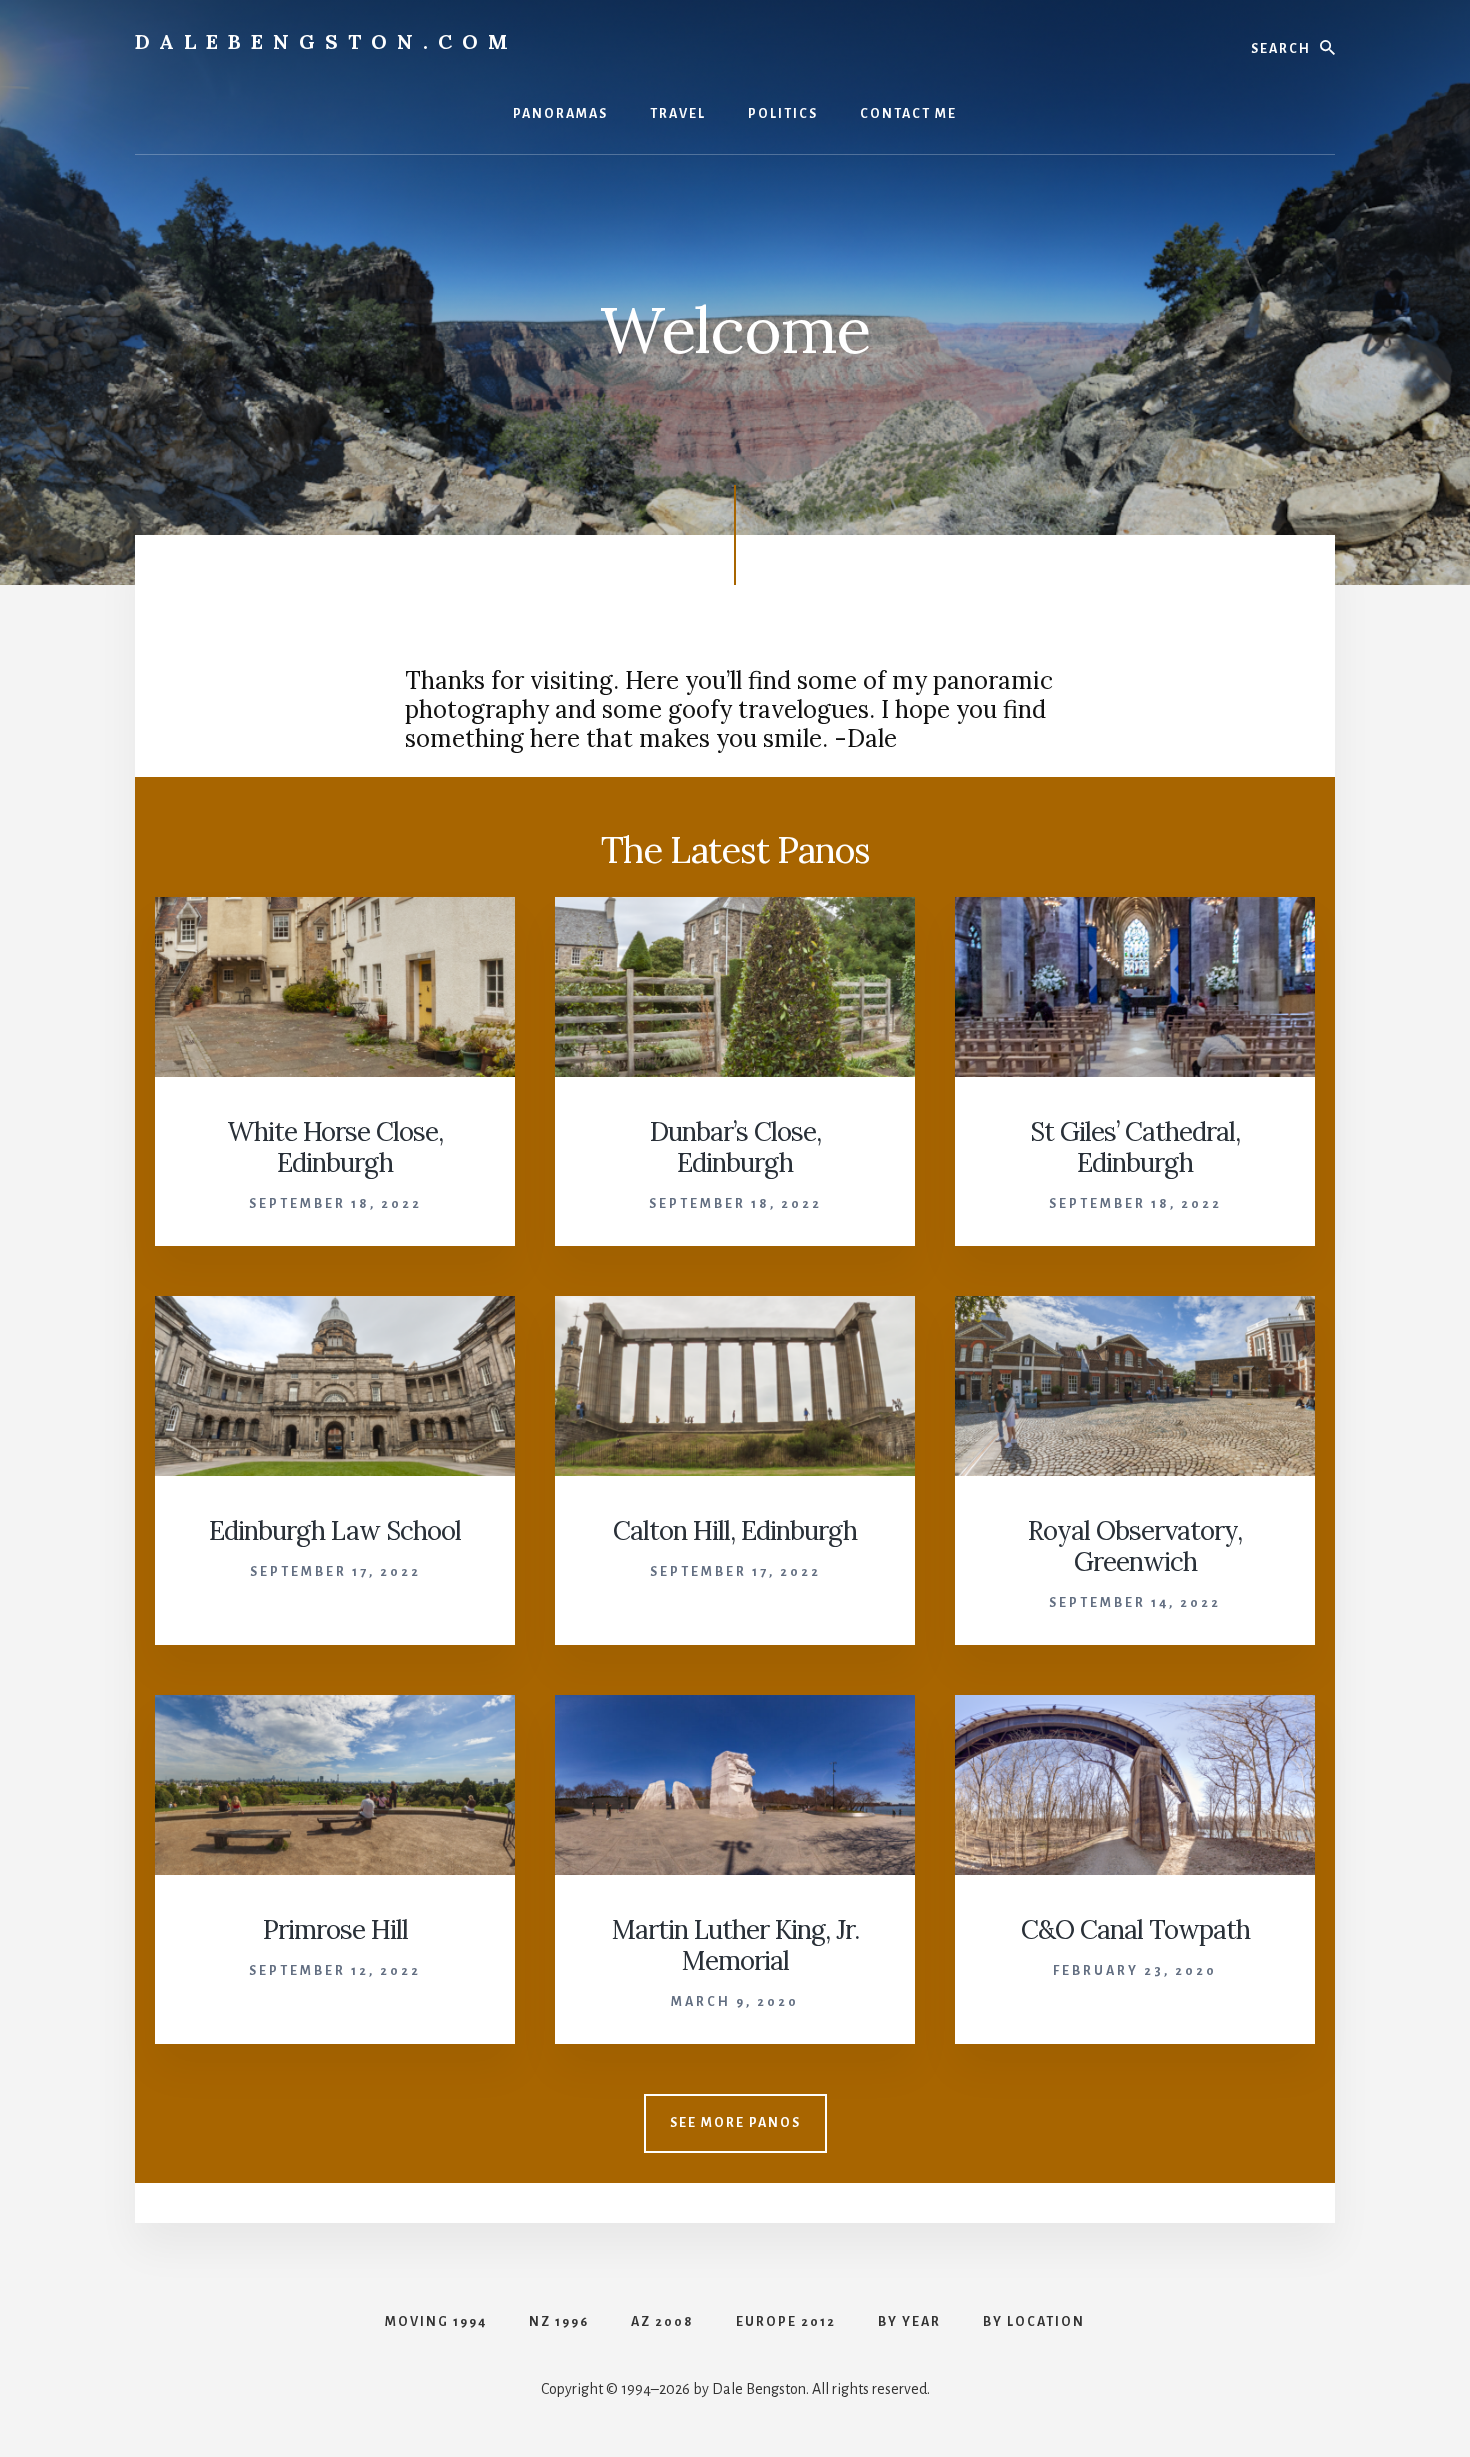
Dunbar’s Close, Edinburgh (735, 1147)
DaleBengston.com (326, 41)
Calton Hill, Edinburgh (735, 1530)
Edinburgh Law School (335, 1530)
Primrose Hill (335, 1929)
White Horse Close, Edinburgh (335, 1147)
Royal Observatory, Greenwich (1135, 1546)
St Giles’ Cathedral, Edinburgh (1135, 1147)
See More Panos (735, 2123)
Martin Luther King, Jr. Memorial (735, 1945)
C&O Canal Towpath (1135, 1929)
